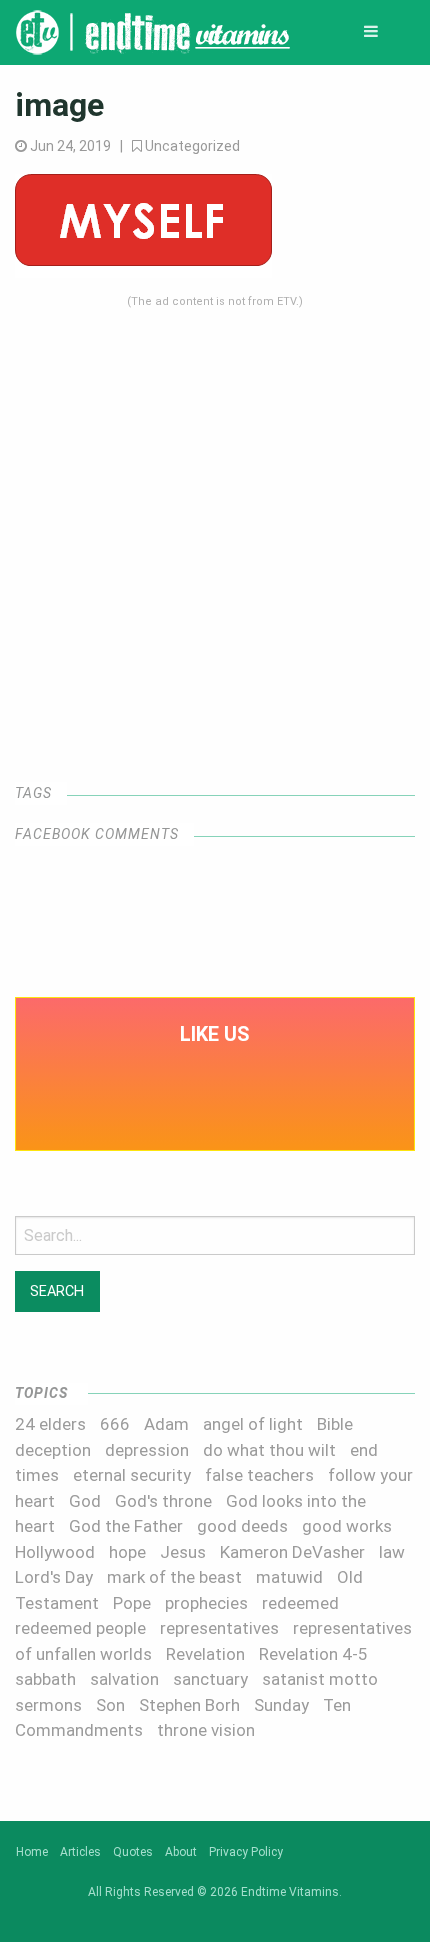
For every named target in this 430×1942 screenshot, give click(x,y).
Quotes (133, 1852)
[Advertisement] (215, 525)
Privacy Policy (246, 1852)
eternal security (132, 1475)
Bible (335, 1424)
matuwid (289, 1577)
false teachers (259, 1475)
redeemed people (80, 1628)
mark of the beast (174, 1577)
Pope (132, 1603)
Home (32, 1852)
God (85, 1501)
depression (147, 1450)
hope (127, 1552)
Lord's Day (54, 1577)
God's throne (163, 1501)
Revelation (205, 1654)
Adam (166, 1424)
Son (110, 1705)
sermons (48, 1705)
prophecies (206, 1603)
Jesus (183, 1552)
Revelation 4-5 (313, 1654)
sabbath (45, 1679)
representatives (219, 1628)
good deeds (242, 1526)
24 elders (50, 1424)
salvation (124, 1679)
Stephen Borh (189, 1705)
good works (347, 1526)
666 (115, 1424)
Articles (80, 1852)
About (181, 1852)
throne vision (206, 1730)
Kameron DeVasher (292, 1552)
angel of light (253, 1424)
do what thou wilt (269, 1450)
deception (53, 1450)
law (392, 1552)
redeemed (300, 1603)
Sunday (281, 1705)
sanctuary (210, 1679)
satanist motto (320, 1679)
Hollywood (55, 1552)
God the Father (126, 1526)
